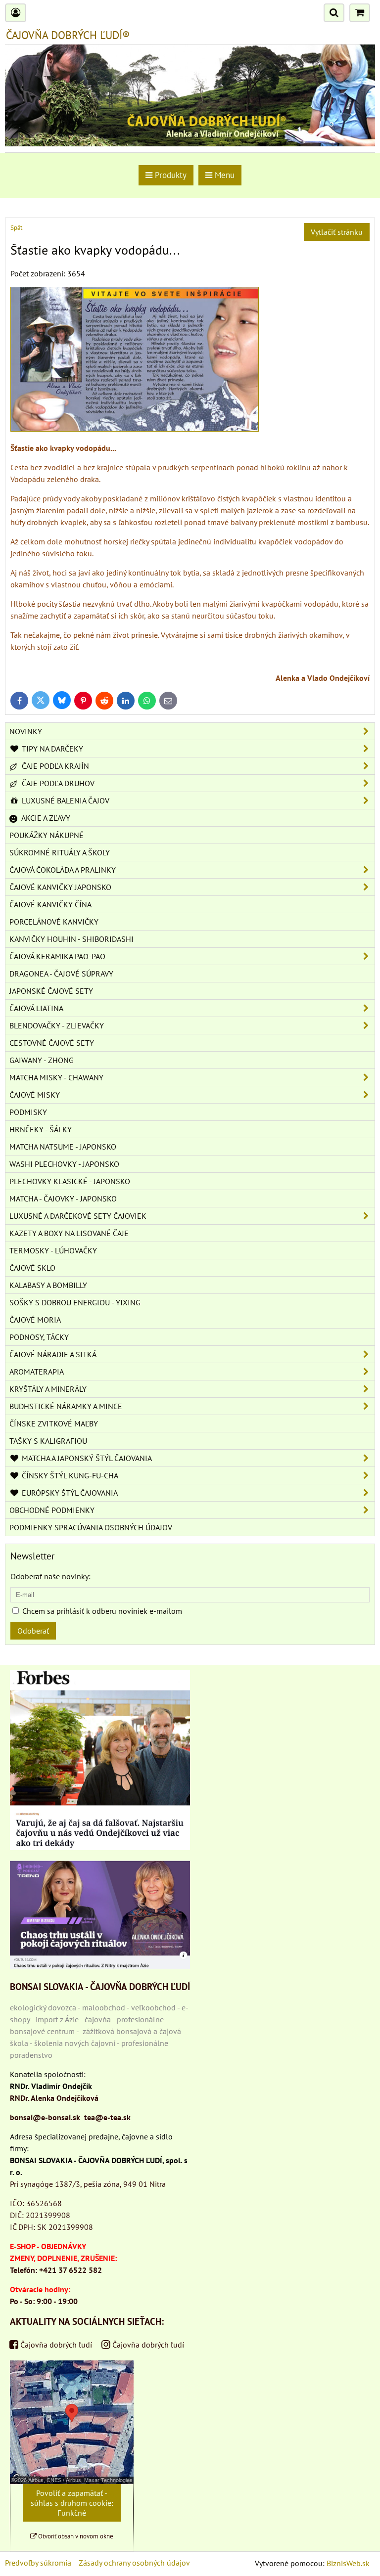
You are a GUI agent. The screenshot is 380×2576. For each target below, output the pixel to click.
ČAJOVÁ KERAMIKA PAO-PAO (57, 956)
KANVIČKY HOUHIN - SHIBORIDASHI (71, 939)
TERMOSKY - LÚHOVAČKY (53, 1250)
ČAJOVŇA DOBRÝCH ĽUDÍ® (68, 35)
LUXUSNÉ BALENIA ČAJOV (65, 800)
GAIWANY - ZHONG (42, 1060)
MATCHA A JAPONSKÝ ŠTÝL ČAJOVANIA (86, 1458)
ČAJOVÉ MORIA (35, 1320)
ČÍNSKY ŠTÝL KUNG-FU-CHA (69, 1475)
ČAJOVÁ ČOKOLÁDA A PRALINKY (63, 870)
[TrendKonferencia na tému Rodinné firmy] (100, 1966)
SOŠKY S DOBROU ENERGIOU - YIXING (75, 1302)
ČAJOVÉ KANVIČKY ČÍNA (50, 904)
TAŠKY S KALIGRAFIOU (48, 1441)
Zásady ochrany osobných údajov (134, 2563)
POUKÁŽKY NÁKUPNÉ (47, 835)
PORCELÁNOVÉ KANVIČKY (54, 922)
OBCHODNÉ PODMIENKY (52, 1510)
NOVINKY (26, 731)
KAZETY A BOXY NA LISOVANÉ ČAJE (69, 1233)
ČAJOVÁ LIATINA (36, 1008)
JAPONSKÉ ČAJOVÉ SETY (51, 991)
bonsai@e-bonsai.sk (45, 2117)
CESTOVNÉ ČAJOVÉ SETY (52, 1043)
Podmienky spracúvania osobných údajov (91, 1527)
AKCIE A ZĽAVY (45, 818)
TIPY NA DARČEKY (51, 749)
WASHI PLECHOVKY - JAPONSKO (64, 1164)
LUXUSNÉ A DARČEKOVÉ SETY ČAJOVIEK (78, 1216)
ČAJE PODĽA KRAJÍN (54, 766)
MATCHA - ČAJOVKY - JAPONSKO (63, 1199)
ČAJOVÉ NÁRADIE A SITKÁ (53, 1354)
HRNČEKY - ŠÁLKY (41, 1129)
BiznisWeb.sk (348, 2563)
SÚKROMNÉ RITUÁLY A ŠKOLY (60, 852)
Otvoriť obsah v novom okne (75, 2536)
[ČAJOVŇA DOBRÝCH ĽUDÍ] (190, 143)
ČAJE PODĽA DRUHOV (57, 783)
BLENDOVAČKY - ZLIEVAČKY (57, 1025)
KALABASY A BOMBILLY (48, 1285)
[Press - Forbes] (100, 1847)
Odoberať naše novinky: (50, 1576)
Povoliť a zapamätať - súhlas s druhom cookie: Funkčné (72, 2503)
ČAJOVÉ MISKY (35, 1095)
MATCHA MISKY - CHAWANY (56, 1077)
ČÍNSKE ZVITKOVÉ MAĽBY (54, 1423)
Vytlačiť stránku (337, 232)
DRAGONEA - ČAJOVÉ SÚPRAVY (61, 974)
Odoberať (33, 1631)
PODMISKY (28, 1112)
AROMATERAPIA (37, 1372)
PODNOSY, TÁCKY (39, 1337)
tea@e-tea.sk (107, 2117)
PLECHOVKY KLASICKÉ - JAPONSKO (70, 1181)
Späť (16, 228)
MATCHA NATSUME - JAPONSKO (63, 1147)
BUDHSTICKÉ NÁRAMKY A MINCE (66, 1406)
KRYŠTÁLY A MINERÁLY (48, 1389)
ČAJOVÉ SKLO (32, 1268)
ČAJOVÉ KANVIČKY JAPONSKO (60, 887)
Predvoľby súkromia (38, 2563)
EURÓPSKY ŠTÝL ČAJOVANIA (69, 1493)
